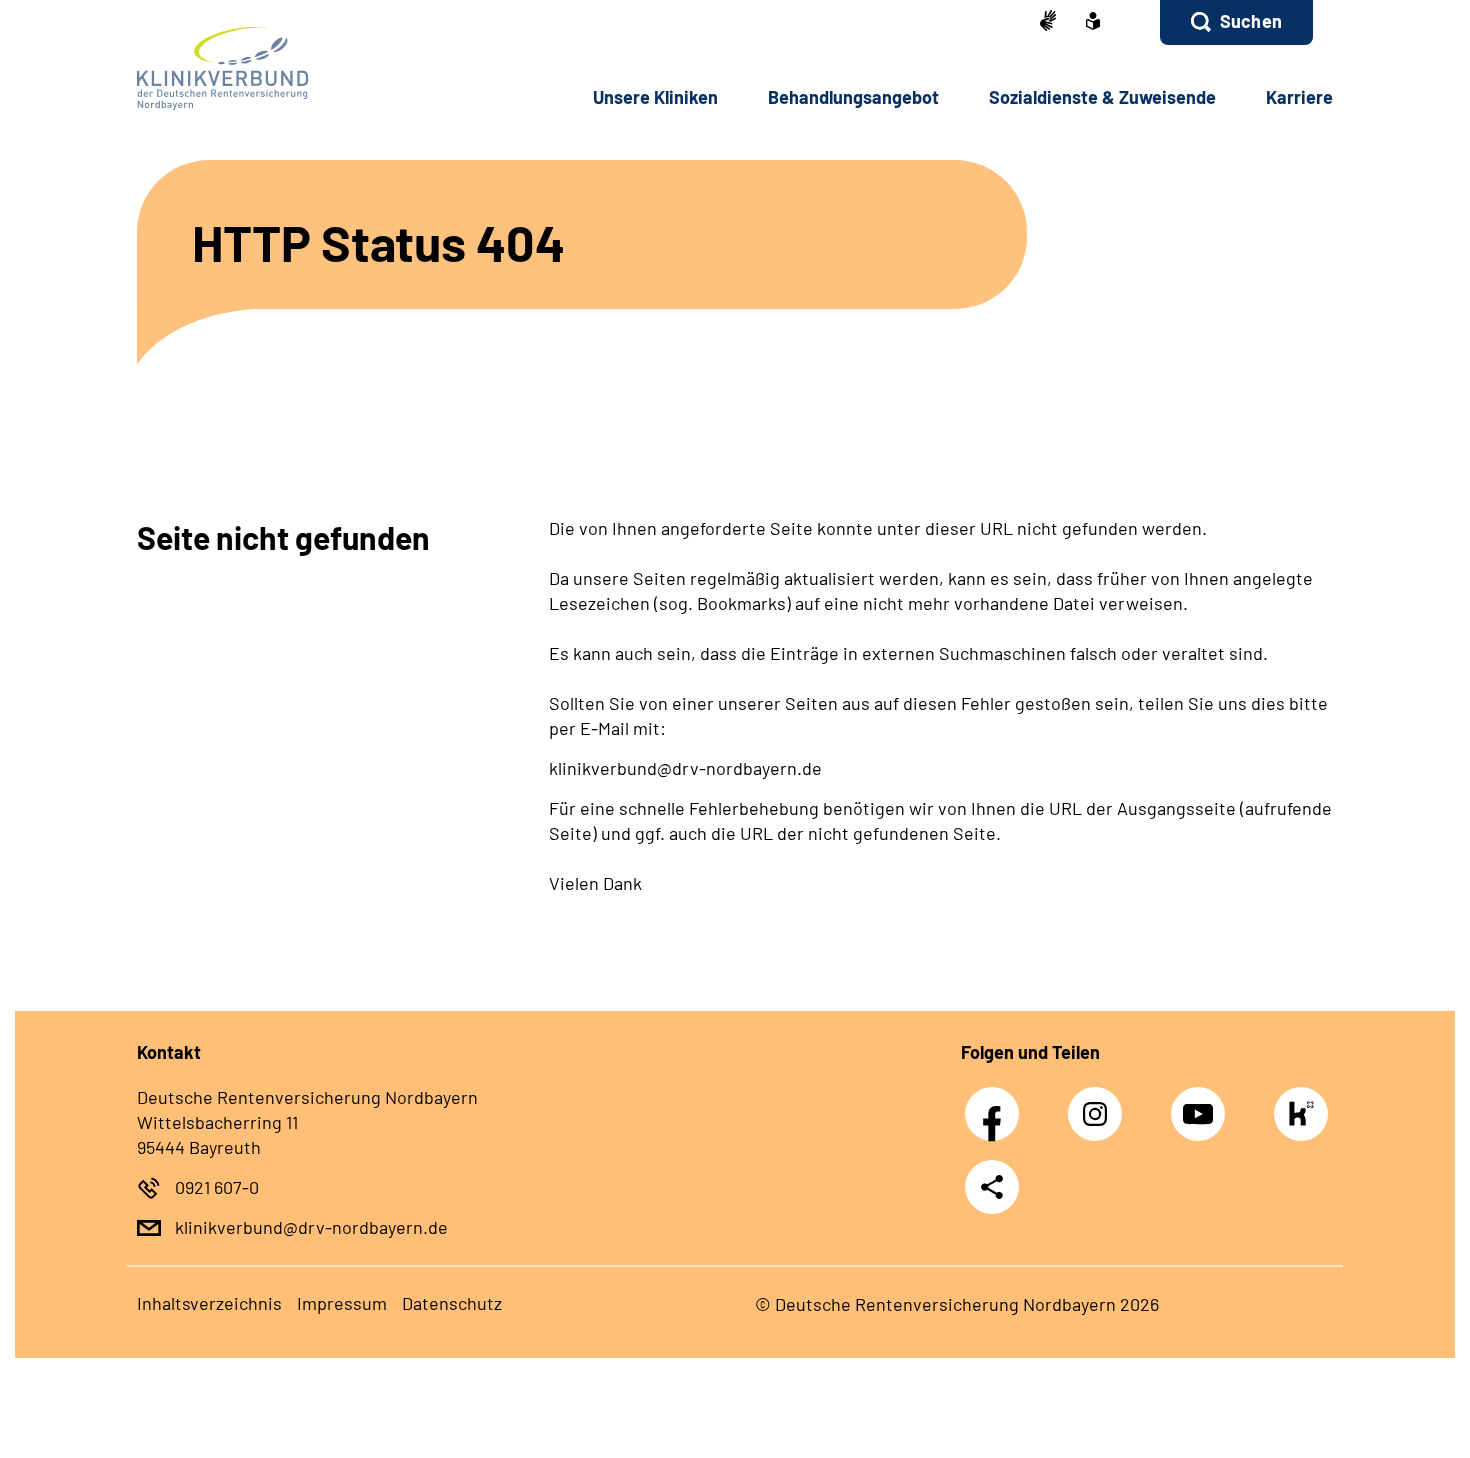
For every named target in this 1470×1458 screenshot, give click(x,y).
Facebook (997, 1103)
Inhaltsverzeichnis (209, 1303)
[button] (1236, 22)
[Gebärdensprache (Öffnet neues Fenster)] (1048, 22)
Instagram (1100, 1103)
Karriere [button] (1299, 97)
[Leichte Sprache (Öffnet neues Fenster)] (1093, 23)
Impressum (342, 1303)
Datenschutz (452, 1303)
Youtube (1203, 1103)
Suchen (1251, 21)
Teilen (992, 1186)
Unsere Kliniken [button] (655, 97)
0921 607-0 (217, 1187)
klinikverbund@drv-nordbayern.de (311, 1227)
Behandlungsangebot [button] (853, 97)
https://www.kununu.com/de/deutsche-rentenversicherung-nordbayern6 (1306, 1119)
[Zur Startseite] (271, 68)
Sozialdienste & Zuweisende (1102, 97)
